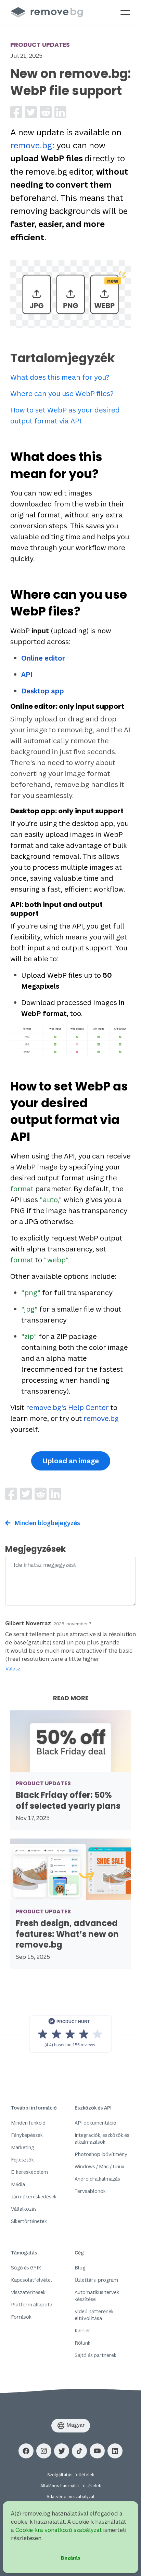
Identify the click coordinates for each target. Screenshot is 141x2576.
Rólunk (82, 2343)
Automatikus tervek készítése (97, 2296)
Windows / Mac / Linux (99, 2166)
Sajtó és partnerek (95, 2355)
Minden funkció (28, 2123)
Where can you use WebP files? (62, 394)
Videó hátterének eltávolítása (94, 2315)
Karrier (82, 2330)
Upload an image (71, 1461)
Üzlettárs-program (96, 2280)
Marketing (22, 2147)
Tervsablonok (90, 2191)
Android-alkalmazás (97, 2179)
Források (21, 2317)
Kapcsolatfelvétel (31, 2280)
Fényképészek (27, 2135)
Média (18, 2184)
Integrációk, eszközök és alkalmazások (102, 2138)
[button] (26, 2451)
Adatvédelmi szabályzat (71, 2497)
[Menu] (125, 12)
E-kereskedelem (29, 2172)
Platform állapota (32, 2304)
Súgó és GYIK (26, 2268)
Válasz (13, 1669)
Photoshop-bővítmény (101, 2154)
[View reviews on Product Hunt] (70, 2034)
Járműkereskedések (34, 2197)
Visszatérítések (28, 2292)
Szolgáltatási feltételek (71, 2475)
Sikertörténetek (29, 2221)
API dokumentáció (95, 2123)
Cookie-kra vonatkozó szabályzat (59, 2530)
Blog (80, 2268)
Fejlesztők (22, 2160)
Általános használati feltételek (71, 2486)
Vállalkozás (24, 2209)
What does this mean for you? (60, 377)
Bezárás (71, 2558)
